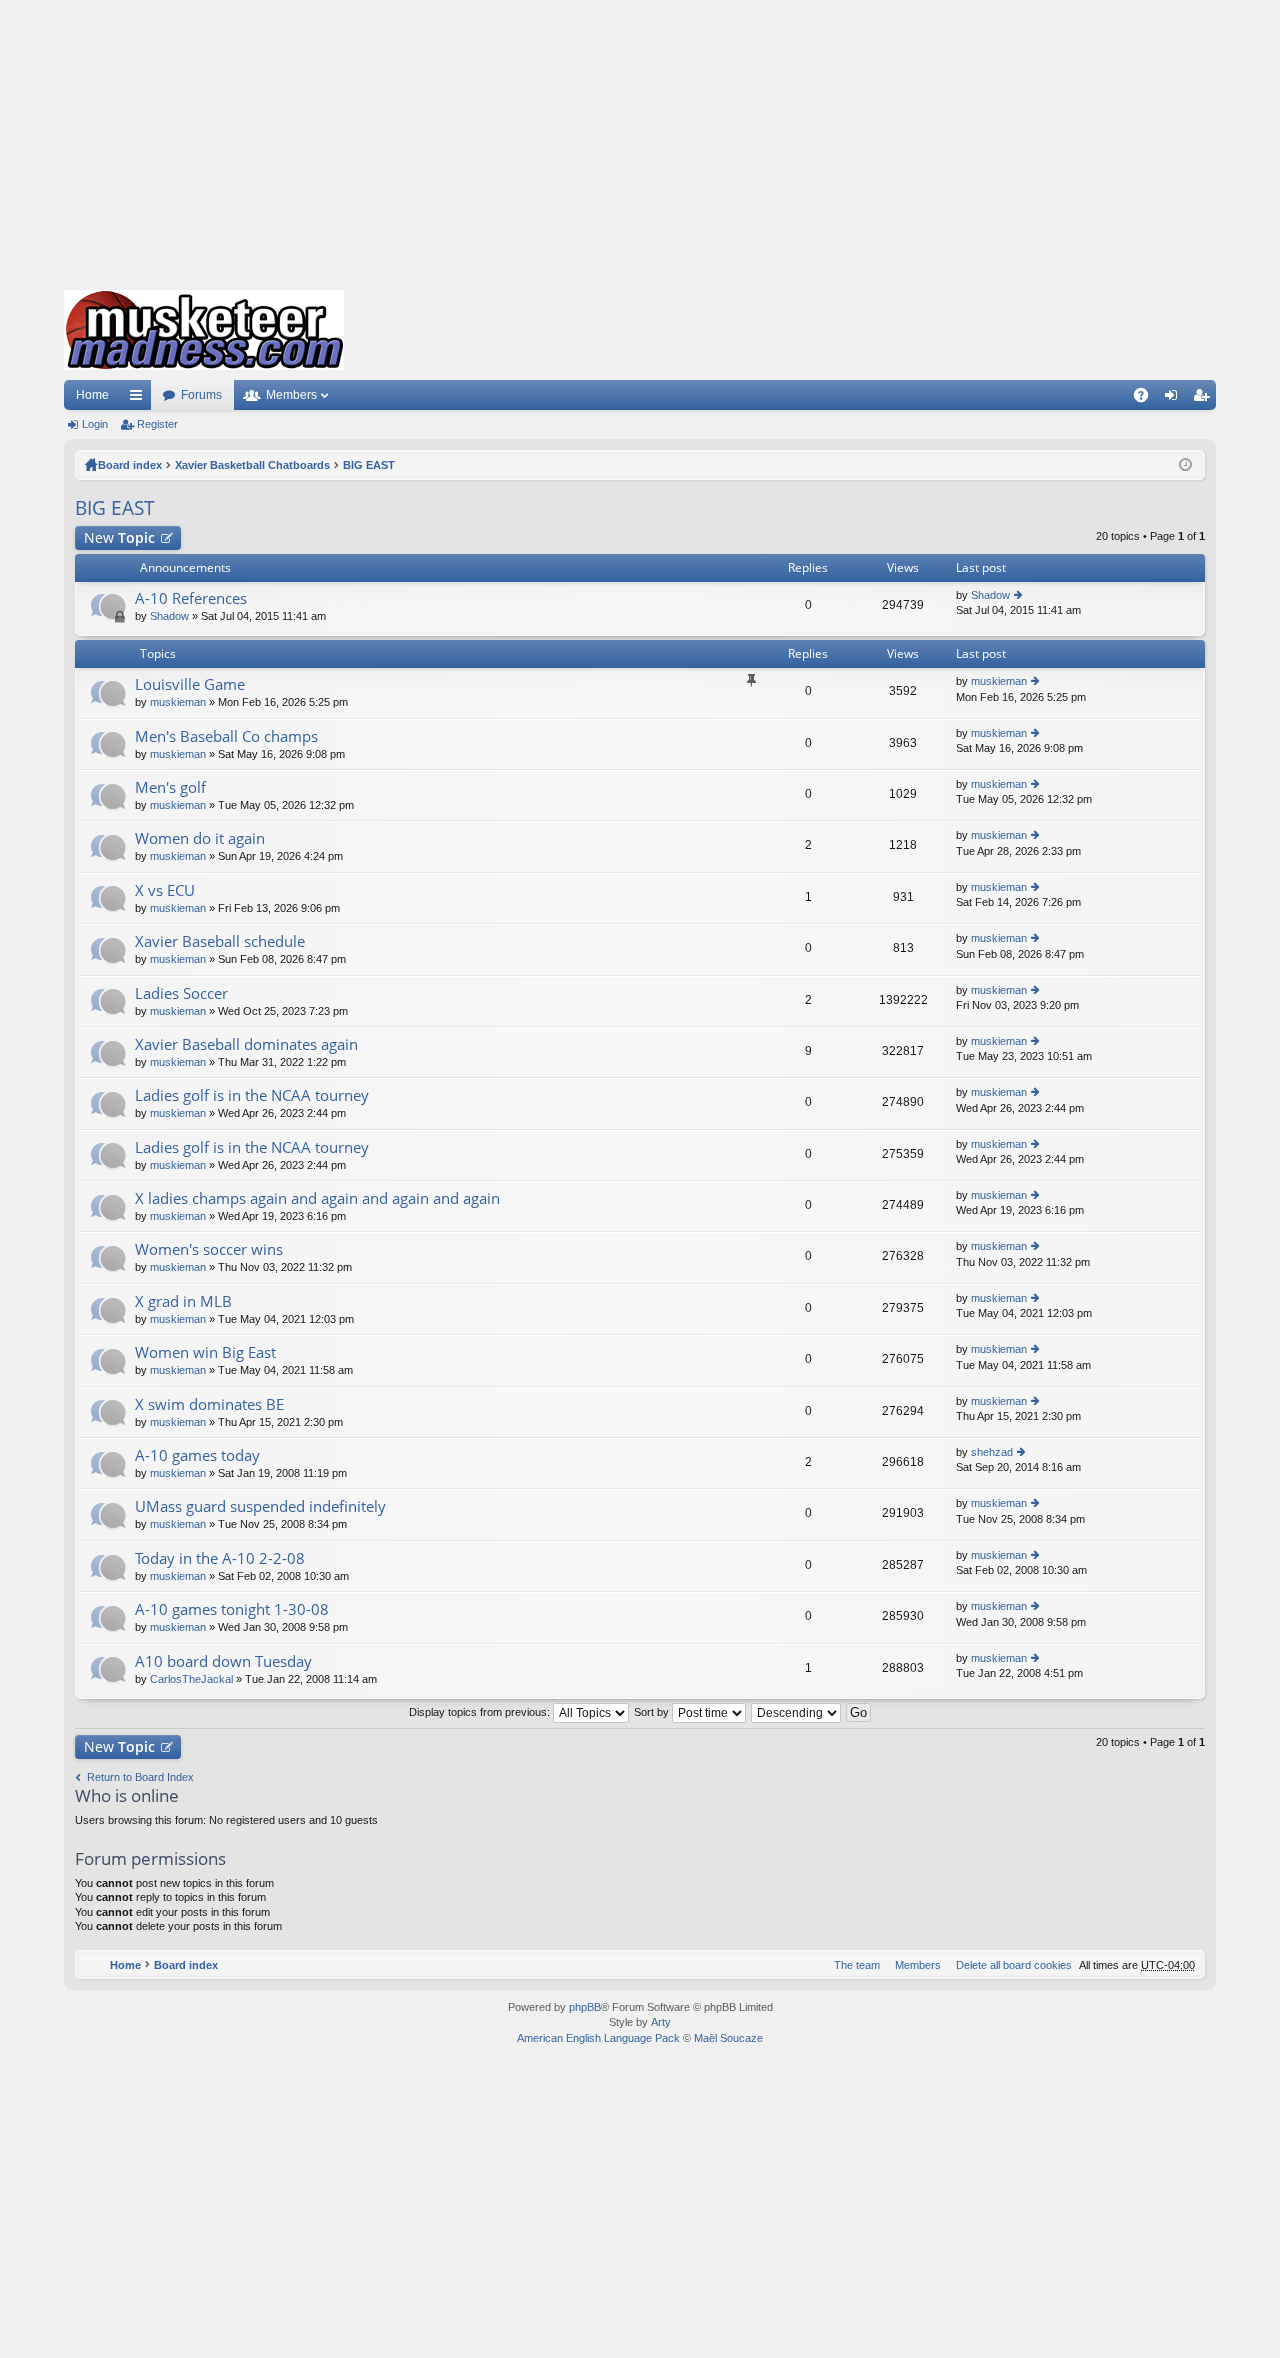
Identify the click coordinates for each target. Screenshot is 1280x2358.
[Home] (204, 330)
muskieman (178, 702)
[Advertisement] (640, 140)
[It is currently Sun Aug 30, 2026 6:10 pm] (1185, 465)
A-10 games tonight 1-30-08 (232, 1609)
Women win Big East (205, 1352)
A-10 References (191, 598)
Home (92, 395)
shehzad (992, 1452)
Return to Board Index (140, 1777)
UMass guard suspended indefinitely (260, 1506)
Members (291, 395)
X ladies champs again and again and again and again (317, 1198)
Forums (201, 395)
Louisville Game (190, 684)
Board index (130, 465)
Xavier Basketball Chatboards (252, 465)
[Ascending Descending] (797, 1712)
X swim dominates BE (209, 1404)
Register (157, 424)
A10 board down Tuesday (223, 1661)
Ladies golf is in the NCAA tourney (252, 1095)
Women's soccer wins (209, 1249)
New (119, 537)
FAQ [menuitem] (1147, 399)
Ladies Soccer (181, 993)
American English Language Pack (598, 2038)
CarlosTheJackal (191, 1679)
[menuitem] (1010, 1965)
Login (95, 424)
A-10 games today (197, 1455)
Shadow (169, 616)
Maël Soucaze (728, 2038)
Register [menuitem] (1205, 399)
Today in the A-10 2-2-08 (220, 1558)
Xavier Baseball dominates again (246, 1044)
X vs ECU (165, 890)
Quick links (140, 399)
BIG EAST (369, 465)
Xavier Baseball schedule (220, 941)
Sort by (653, 1712)
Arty (661, 2022)
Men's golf (170, 787)
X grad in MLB (183, 1301)
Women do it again (200, 838)
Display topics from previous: (481, 1712)
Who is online (127, 1795)
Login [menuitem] (1175, 399)
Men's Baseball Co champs (226, 736)
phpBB (585, 2007)
